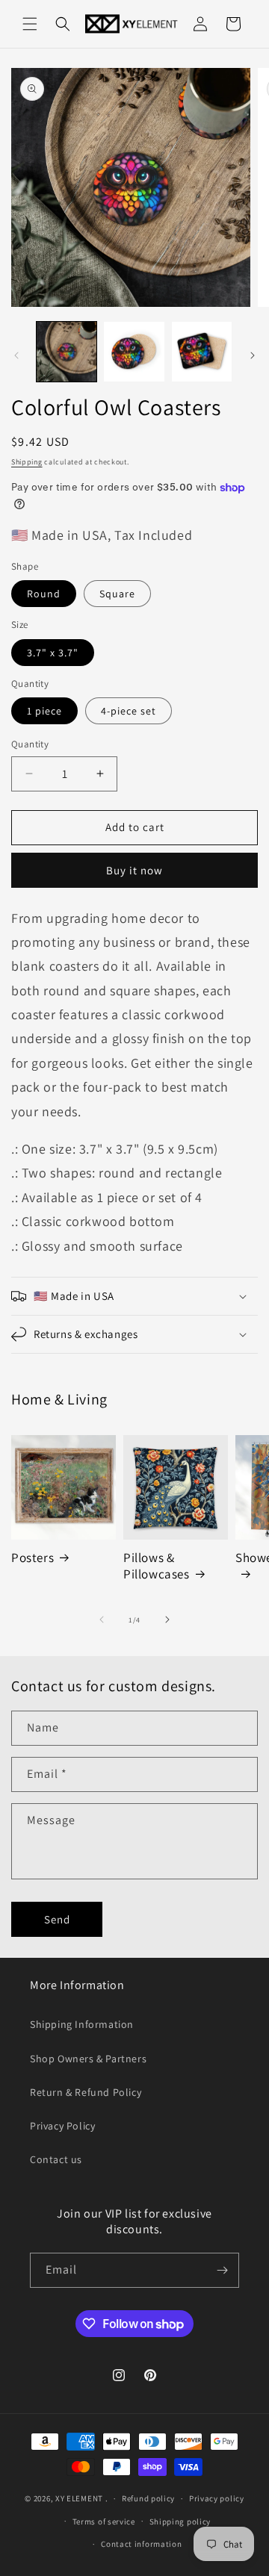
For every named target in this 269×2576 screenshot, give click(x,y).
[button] (30, 24)
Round (44, 594)
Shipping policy (180, 2521)
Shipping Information (82, 2024)
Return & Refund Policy (86, 2092)
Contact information (141, 2544)
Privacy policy (217, 2498)
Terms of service (104, 2521)
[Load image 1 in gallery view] (67, 352)
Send (57, 1919)
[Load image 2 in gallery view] (134, 352)
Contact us (56, 2159)
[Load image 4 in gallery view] (202, 352)
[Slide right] (253, 355)
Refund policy (148, 2498)
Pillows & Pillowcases (157, 1566)
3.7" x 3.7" (53, 653)
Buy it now (134, 870)
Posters (33, 1558)
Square (117, 594)
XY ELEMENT (79, 2498)
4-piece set (129, 711)
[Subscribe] (222, 2270)
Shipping (27, 462)
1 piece (44, 711)
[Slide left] (16, 355)
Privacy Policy (62, 2126)
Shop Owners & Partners (88, 2059)
